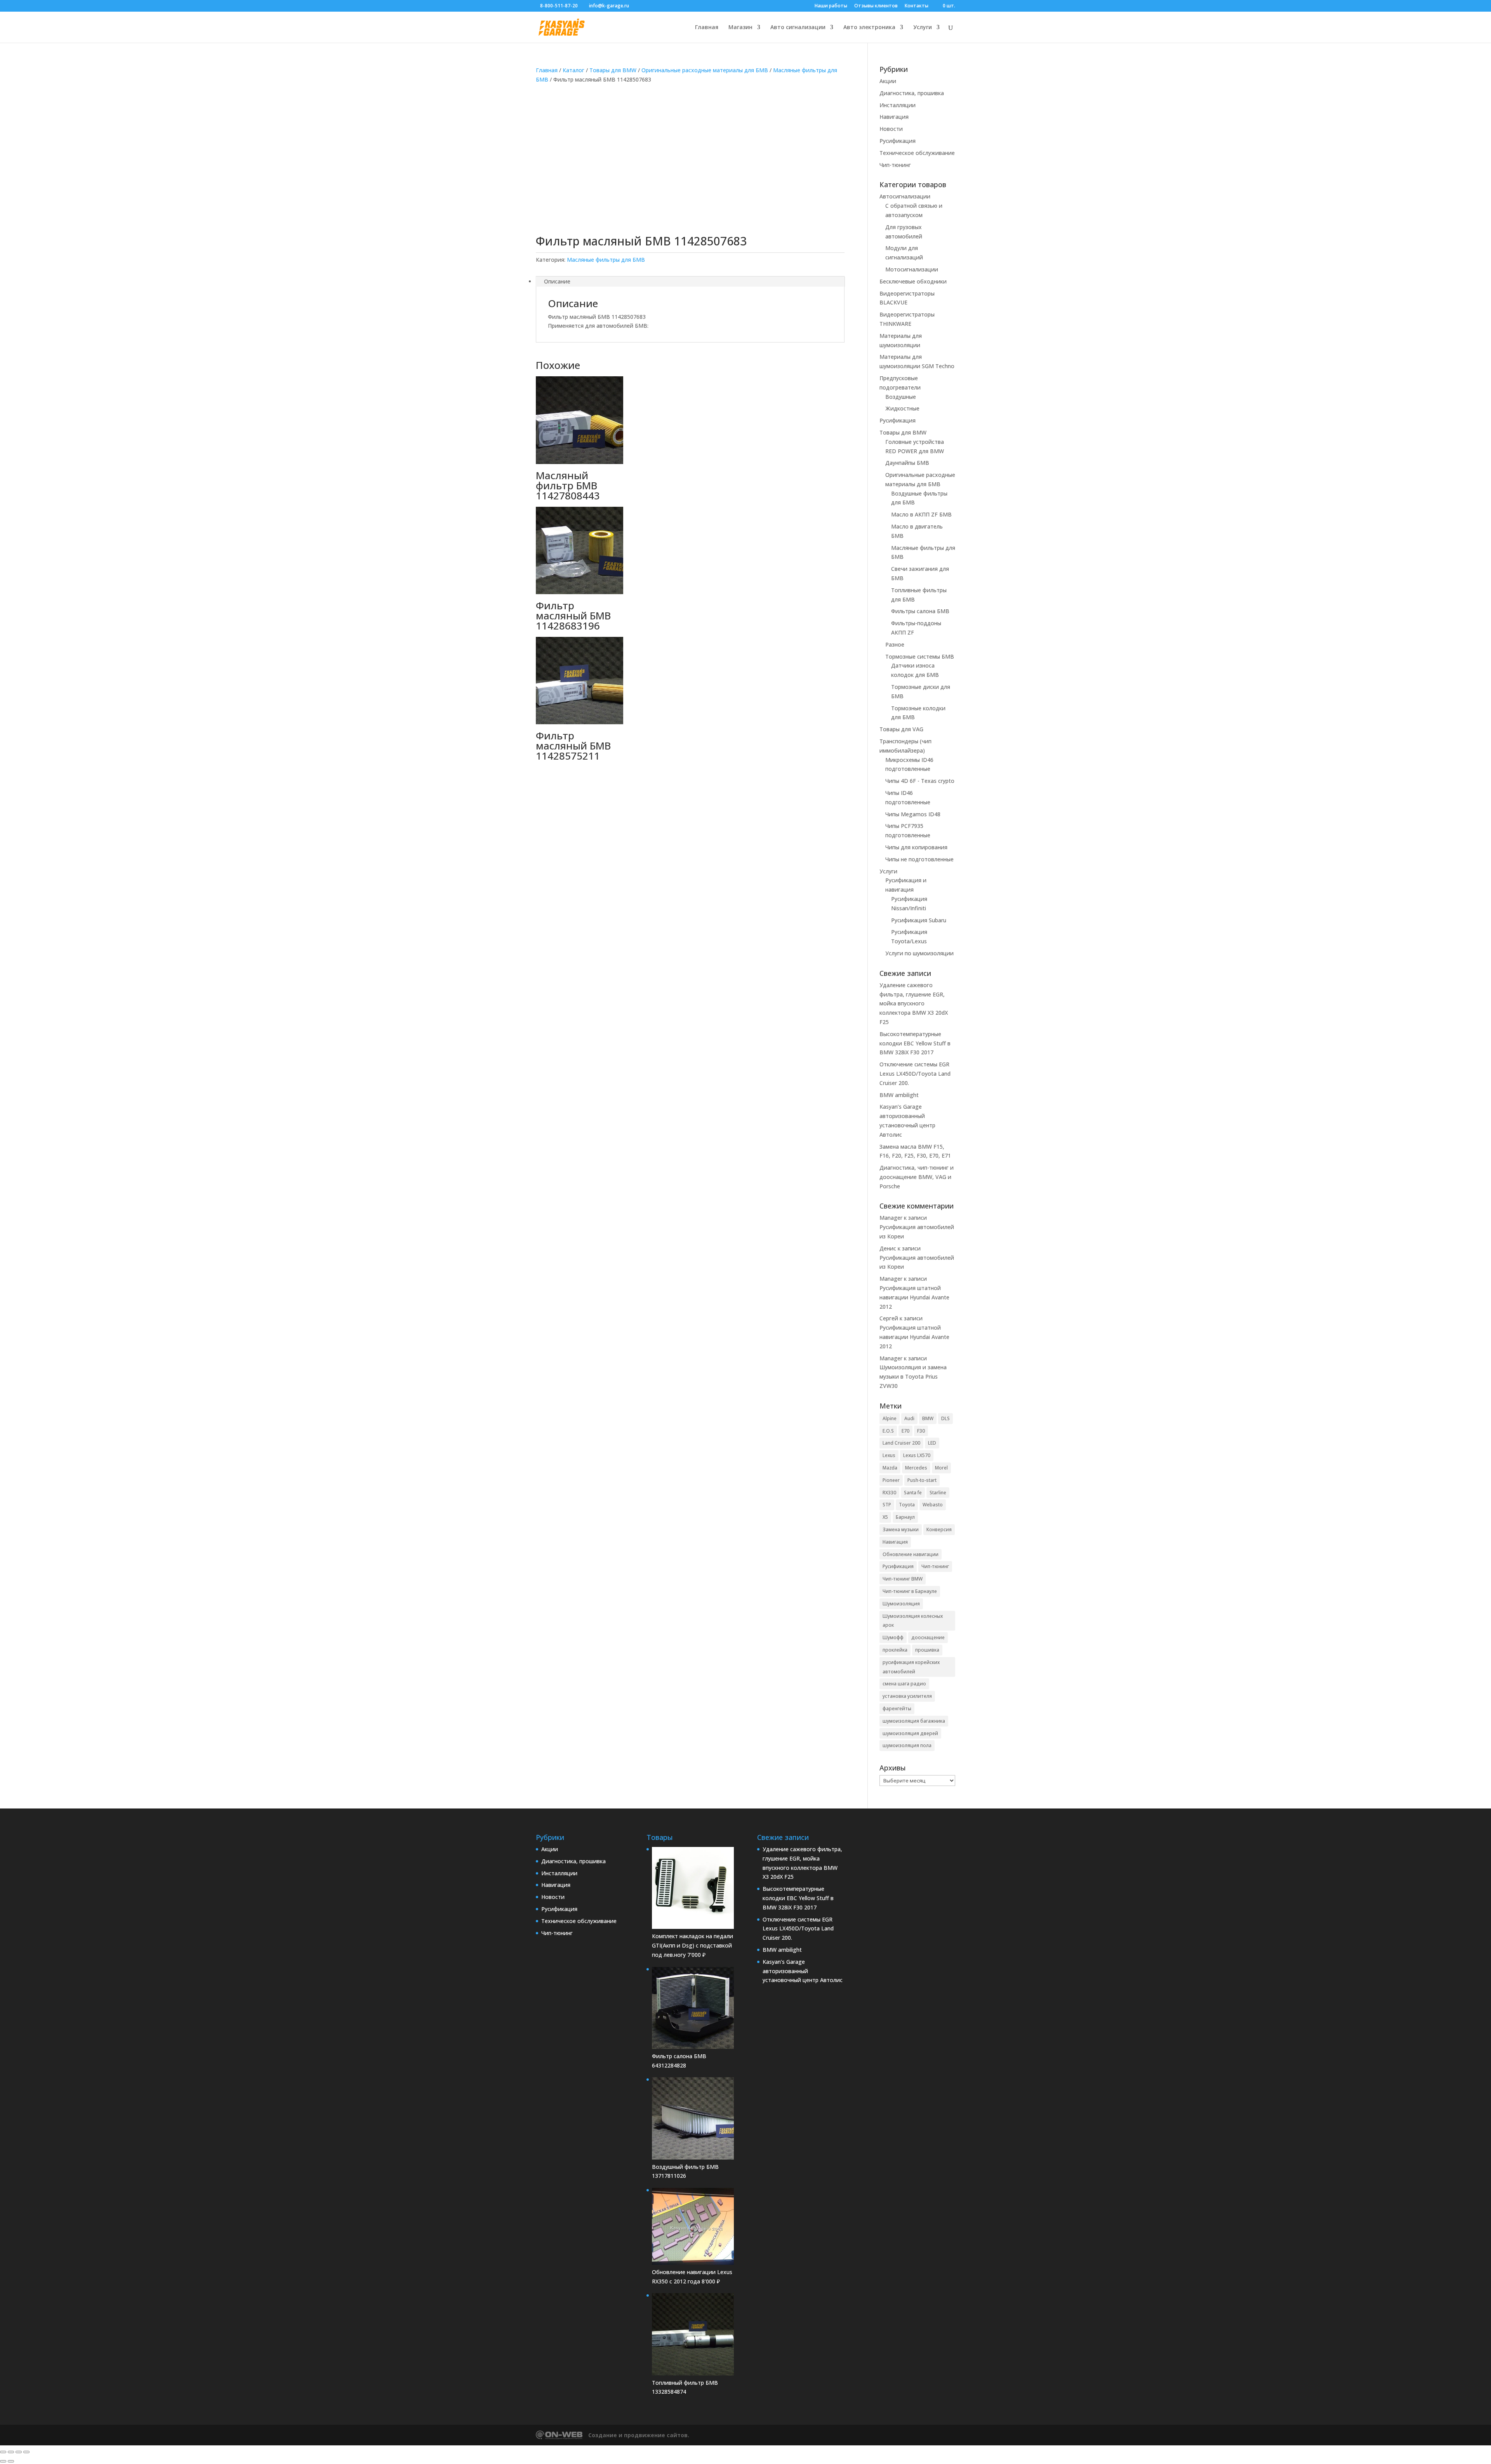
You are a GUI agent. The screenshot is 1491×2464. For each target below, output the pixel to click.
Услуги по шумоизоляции (919, 953)
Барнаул (905, 1517)
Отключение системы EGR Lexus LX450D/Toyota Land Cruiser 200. (915, 1074)
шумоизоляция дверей (910, 1733)
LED (932, 1443)
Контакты (917, 6)
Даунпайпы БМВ (907, 463)
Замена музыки (901, 1529)
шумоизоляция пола (907, 1745)
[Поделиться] (19, 2452)
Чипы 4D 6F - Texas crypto (920, 781)
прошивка (927, 1650)
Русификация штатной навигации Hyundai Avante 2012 (914, 1297)
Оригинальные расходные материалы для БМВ (705, 70)
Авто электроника (869, 28)
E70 (905, 1431)
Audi (909, 1418)
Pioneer (891, 1480)
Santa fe (913, 1493)
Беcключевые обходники (913, 281)
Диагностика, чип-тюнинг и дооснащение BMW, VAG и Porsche (917, 1177)
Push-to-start (922, 1480)
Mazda (890, 1468)
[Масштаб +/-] (3, 2452)
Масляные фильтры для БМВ (606, 260)
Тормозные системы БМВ (920, 656)
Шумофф (893, 1637)
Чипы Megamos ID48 (913, 814)
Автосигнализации (905, 196)
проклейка (895, 1650)
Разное (895, 644)
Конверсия (939, 1529)
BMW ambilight (899, 1095)
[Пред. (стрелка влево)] (3, 2461)
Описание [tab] (557, 281)
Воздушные (901, 397)
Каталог (573, 70)
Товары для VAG (901, 729)
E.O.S (888, 1431)
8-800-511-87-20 (559, 6)
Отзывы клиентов (876, 6)
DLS (945, 1418)
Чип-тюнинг (895, 165)
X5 (885, 1517)
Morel (941, 1468)
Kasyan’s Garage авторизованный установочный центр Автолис (803, 1971)
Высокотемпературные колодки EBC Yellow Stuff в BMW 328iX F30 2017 (915, 1043)
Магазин (740, 28)
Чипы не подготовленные (919, 859)
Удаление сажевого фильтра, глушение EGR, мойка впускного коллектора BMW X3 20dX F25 (914, 1003)
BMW (928, 1418)
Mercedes (916, 1468)
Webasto (933, 1505)
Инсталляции (898, 105)
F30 (921, 1431)
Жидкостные (902, 408)
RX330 (889, 1493)
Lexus (889, 1455)
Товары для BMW (613, 70)
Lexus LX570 (917, 1455)
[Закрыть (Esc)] (26, 2452)
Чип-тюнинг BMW (903, 1579)
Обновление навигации (911, 1554)
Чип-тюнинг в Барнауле (910, 1591)
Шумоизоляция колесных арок (913, 1621)
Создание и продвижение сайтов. (639, 2435)
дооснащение (928, 1637)
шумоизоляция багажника (914, 1721)
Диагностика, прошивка (912, 93)
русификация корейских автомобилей (911, 1667)
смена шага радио (904, 1684)
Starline (938, 1493)
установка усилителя (907, 1696)
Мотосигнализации (912, 269)
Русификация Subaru (919, 920)
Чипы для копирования (916, 847)
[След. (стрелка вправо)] (11, 2461)
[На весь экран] (11, 2452)
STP (887, 1505)
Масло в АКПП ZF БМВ (921, 514)
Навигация (894, 117)
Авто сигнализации (798, 28)
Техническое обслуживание (917, 153)
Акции (888, 81)
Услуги (923, 28)
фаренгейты (897, 1708)
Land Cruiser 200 (901, 1443)
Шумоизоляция (901, 1604)
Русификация (898, 141)
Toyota (907, 1505)
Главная (707, 28)
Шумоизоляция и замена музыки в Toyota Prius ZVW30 (913, 1376)
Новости (891, 129)
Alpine (890, 1418)
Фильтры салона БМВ (920, 611)
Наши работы (831, 6)
